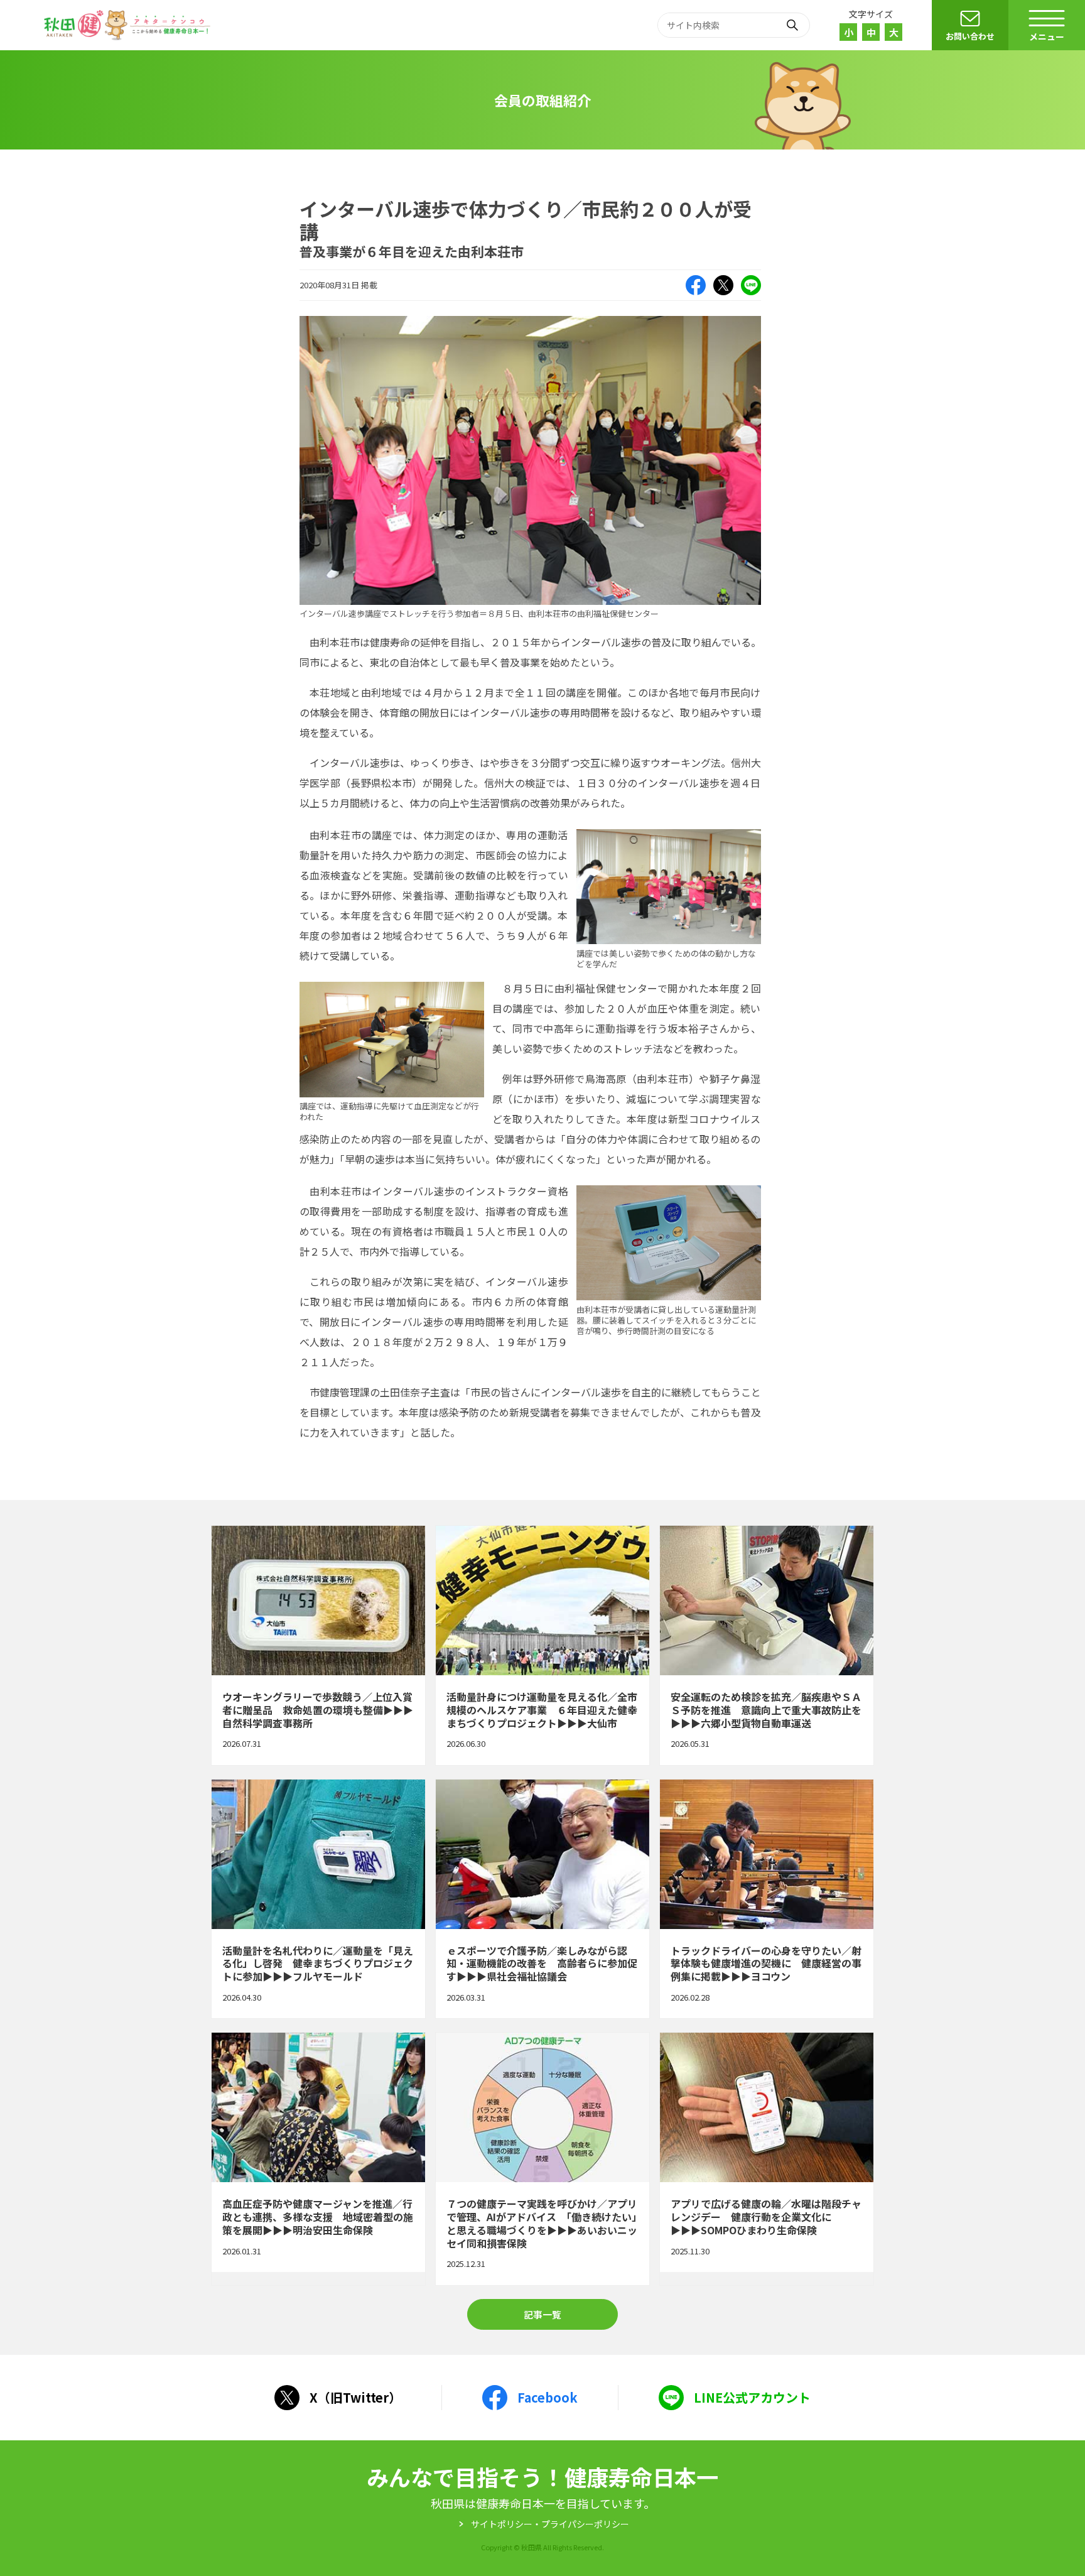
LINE (751, 285)
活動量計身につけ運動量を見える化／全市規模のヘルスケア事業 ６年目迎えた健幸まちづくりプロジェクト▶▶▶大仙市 (542, 1645)
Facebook (696, 285)
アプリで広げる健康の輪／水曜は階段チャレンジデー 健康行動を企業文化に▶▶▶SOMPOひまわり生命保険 (767, 2159)
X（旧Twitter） (723, 285)
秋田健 (129, 25)
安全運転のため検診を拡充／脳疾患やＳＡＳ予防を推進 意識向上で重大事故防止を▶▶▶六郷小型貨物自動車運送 (767, 1645)
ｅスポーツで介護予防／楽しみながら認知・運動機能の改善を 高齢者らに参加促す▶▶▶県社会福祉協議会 (542, 1899)
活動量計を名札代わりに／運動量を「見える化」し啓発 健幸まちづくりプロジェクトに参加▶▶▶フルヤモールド (318, 1899)
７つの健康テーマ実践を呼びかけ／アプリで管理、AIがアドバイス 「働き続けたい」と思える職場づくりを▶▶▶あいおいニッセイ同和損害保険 (542, 2159)
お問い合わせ (970, 36)
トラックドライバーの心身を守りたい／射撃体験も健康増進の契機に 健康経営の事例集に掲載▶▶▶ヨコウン (767, 1899)
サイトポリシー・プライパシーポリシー (550, 2524)
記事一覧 (542, 2314)
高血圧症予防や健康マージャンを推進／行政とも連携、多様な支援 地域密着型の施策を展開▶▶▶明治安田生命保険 (318, 2159)
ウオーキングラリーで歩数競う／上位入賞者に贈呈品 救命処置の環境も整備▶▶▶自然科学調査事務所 (318, 1645)
